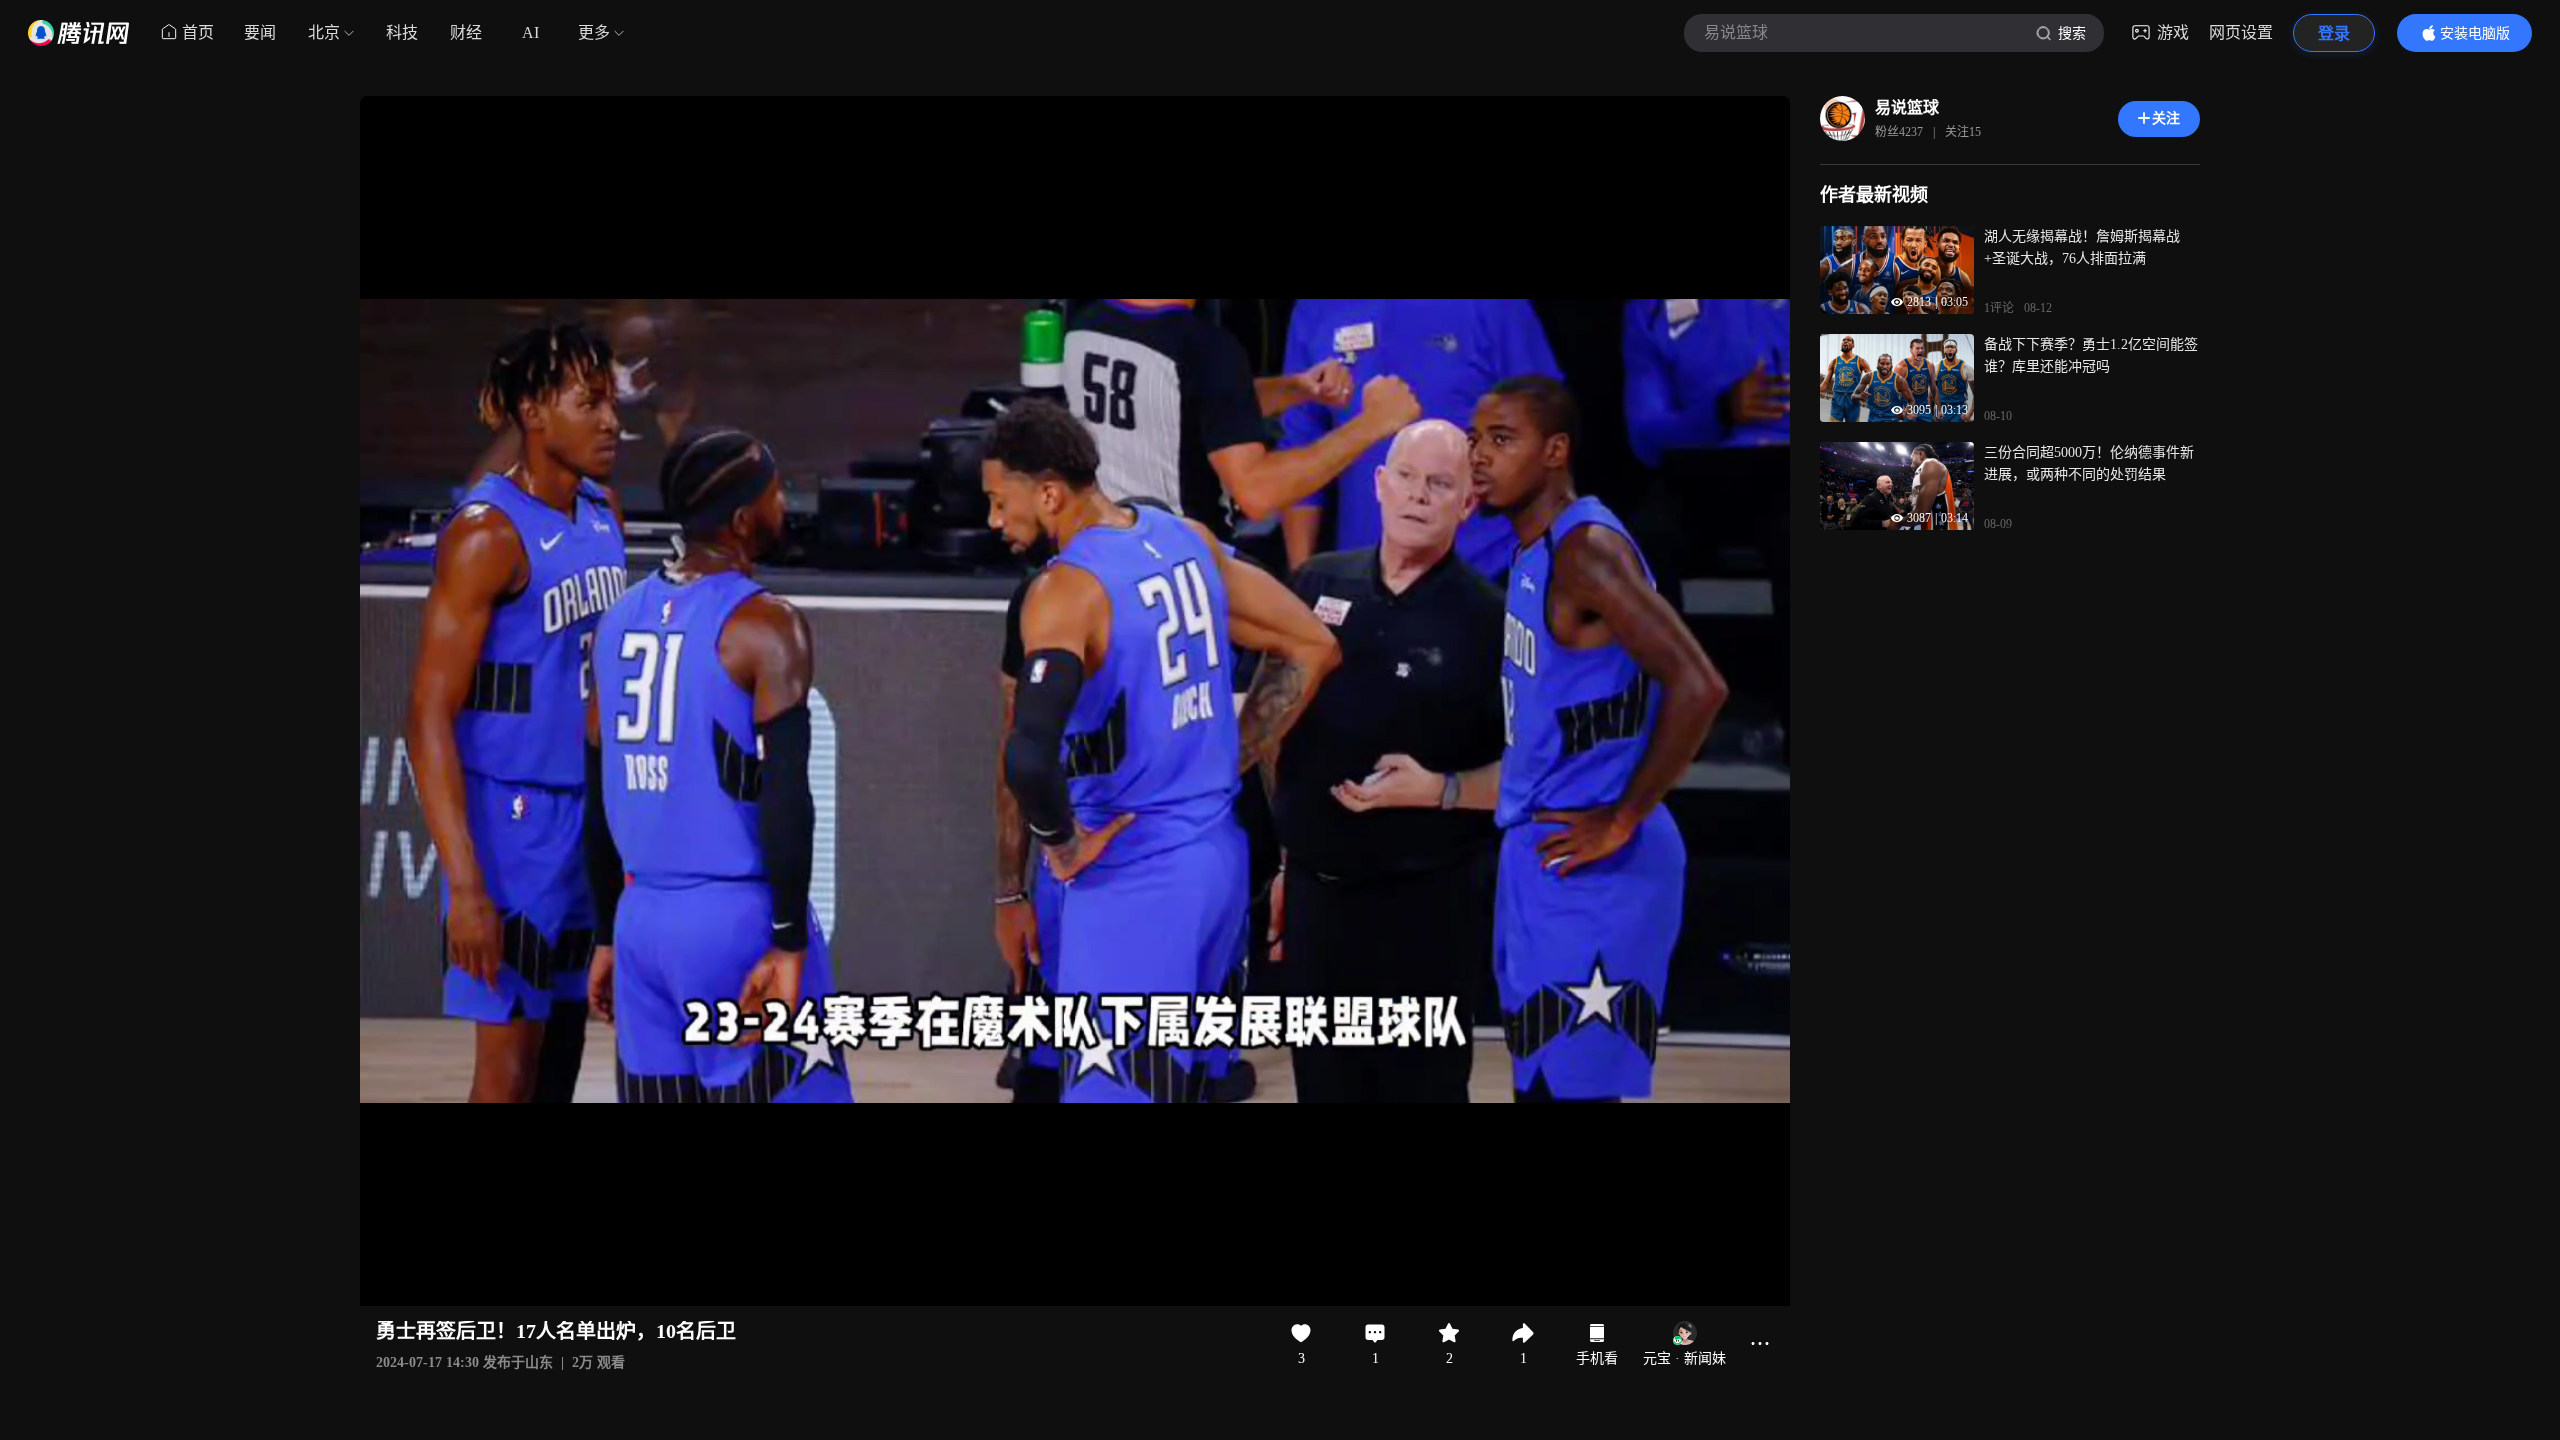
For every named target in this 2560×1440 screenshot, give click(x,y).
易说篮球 (1907, 107)
